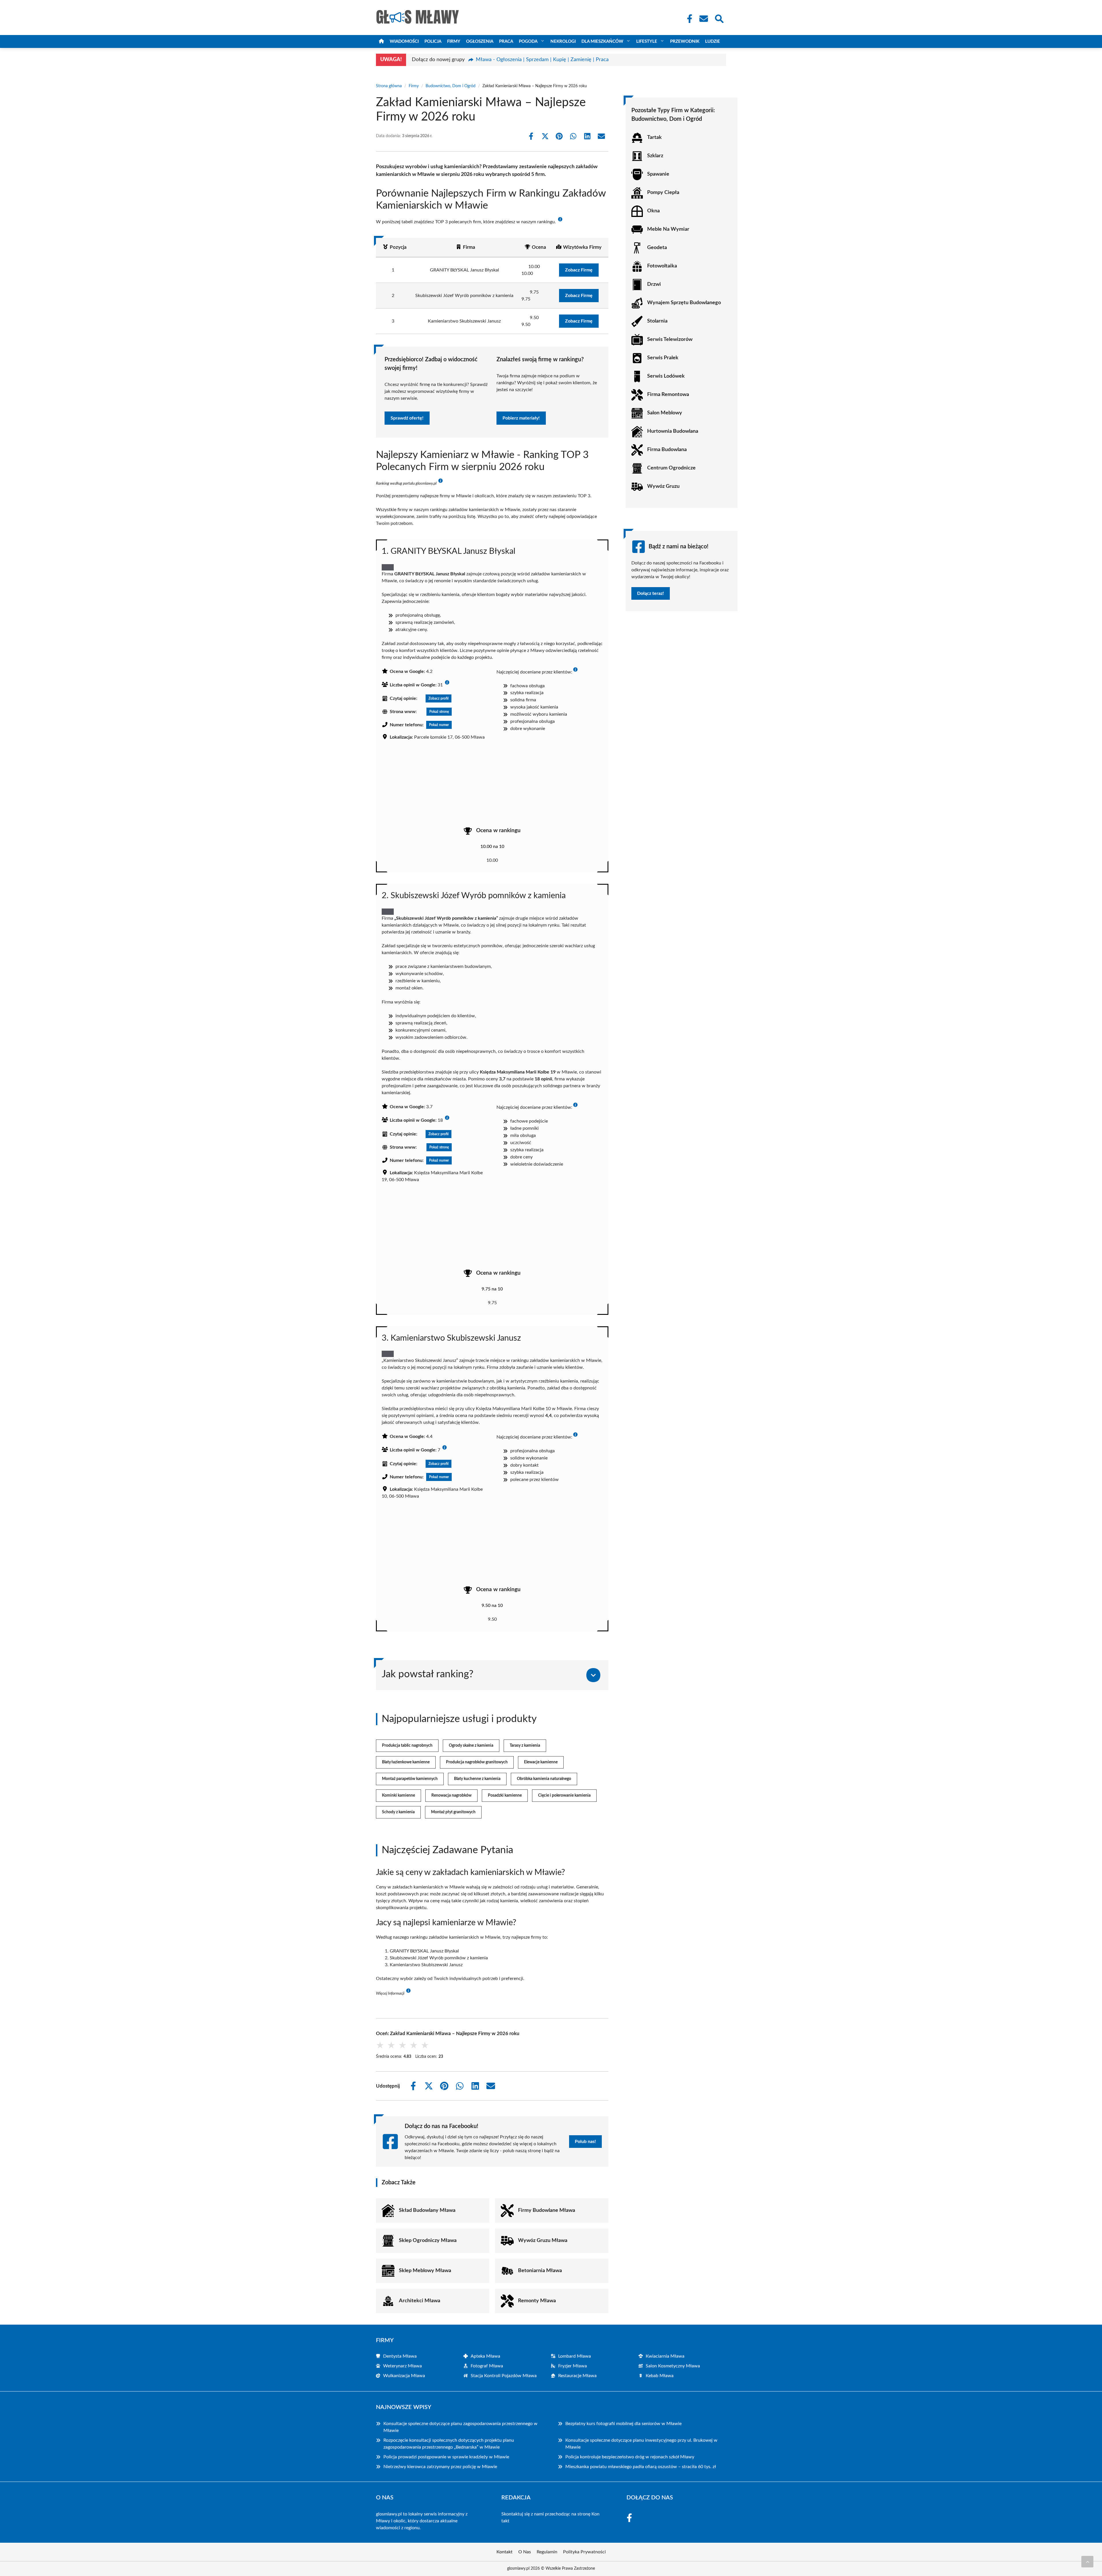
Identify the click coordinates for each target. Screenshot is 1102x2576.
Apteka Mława (485, 2356)
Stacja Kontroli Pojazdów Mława (504, 2376)
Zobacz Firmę (579, 270)
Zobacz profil (439, 698)
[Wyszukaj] (719, 18)
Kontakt (505, 2552)
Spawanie (658, 174)
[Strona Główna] (381, 41)
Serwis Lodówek (666, 376)
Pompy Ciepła (663, 193)
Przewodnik (685, 41)
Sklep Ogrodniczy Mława (428, 2241)
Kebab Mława (660, 2376)
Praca (506, 41)
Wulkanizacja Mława (404, 2376)
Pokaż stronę (439, 712)
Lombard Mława (575, 2356)
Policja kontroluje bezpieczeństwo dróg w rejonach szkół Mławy (630, 2457)
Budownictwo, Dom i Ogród (451, 86)
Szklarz (655, 156)
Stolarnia (657, 321)
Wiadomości (404, 41)
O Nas (525, 2552)
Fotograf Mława (487, 2366)
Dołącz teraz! (651, 593)
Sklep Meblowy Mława (425, 2271)
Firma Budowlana (667, 450)
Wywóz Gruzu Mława (543, 2241)
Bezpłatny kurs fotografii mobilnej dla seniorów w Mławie (623, 2424)
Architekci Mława (420, 2301)
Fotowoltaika (662, 266)
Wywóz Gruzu (663, 486)
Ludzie (713, 41)
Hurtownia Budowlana (673, 431)
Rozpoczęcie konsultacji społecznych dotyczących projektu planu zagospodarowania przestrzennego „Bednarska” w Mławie (449, 2444)
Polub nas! (585, 2142)
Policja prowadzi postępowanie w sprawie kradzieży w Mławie (446, 2457)
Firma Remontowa (668, 395)
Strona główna (389, 86)
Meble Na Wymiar (668, 229)
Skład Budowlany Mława (427, 2210)
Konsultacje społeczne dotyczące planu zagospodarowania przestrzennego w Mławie (460, 2427)
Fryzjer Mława (573, 2366)
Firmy (454, 41)
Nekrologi (563, 41)
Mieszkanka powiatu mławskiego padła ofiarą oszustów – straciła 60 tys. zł (641, 2467)
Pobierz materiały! (521, 418)
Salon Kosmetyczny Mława (673, 2366)
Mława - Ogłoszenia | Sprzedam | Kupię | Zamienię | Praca (542, 60)
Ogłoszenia (480, 41)
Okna (653, 211)
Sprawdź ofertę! (407, 418)
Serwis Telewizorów (670, 339)
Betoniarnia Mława (540, 2271)
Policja (433, 41)
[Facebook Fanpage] (688, 19)
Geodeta (657, 248)
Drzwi (654, 284)
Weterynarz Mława (402, 2366)
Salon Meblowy (665, 413)
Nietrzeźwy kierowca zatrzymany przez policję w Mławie (440, 2467)
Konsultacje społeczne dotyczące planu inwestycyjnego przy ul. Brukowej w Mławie (641, 2444)
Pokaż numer (439, 725)
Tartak (654, 137)
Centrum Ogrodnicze (671, 468)
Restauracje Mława (577, 2376)
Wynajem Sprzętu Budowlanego (684, 303)
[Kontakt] (703, 19)
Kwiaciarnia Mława (665, 2356)
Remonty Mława (537, 2301)
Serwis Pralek (663, 358)
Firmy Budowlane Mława (547, 2210)
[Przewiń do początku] (1087, 2562)
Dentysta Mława (400, 2356)
